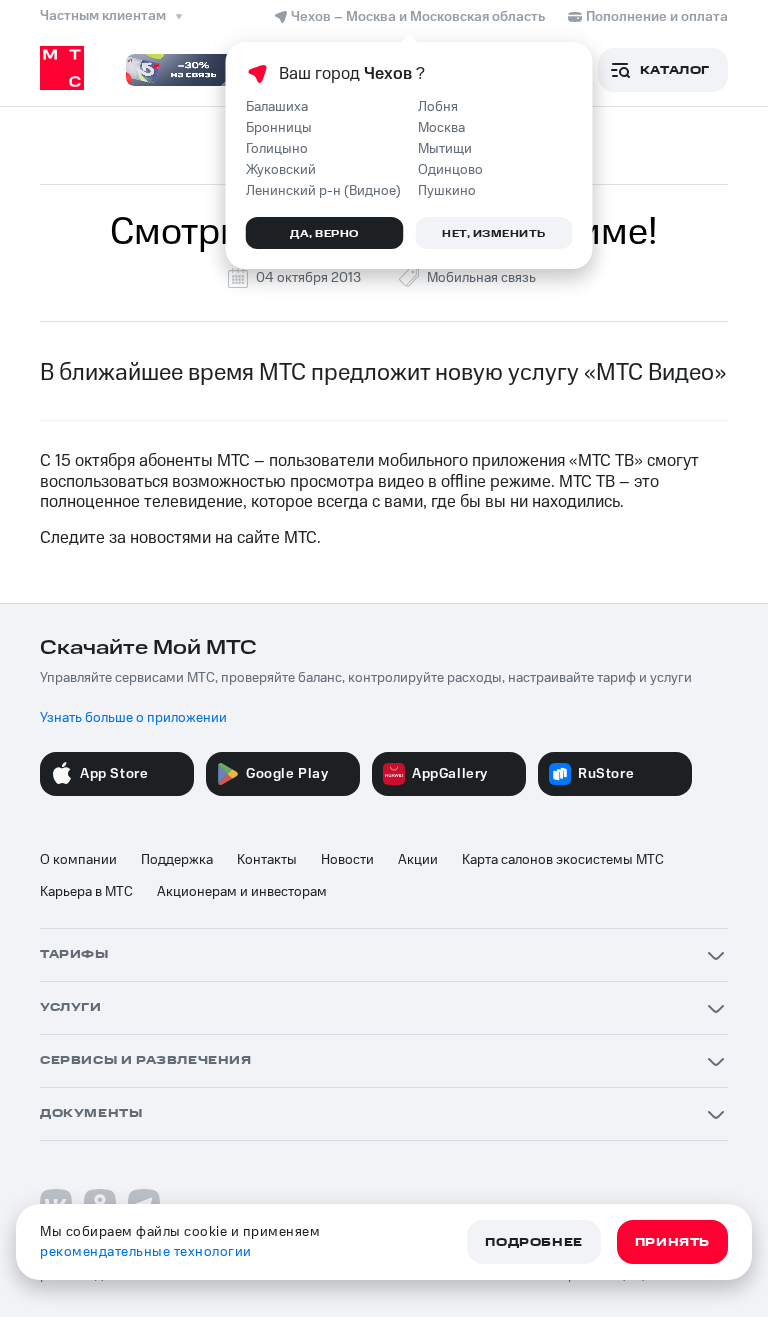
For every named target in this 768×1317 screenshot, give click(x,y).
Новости (347, 860)
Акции (418, 860)
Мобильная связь (481, 278)
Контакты (267, 860)
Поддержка (177, 860)
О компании (78, 860)
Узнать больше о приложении (133, 718)
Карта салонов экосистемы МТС (563, 860)
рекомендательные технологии (146, 1252)
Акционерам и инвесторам (242, 892)
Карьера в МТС (86, 892)
